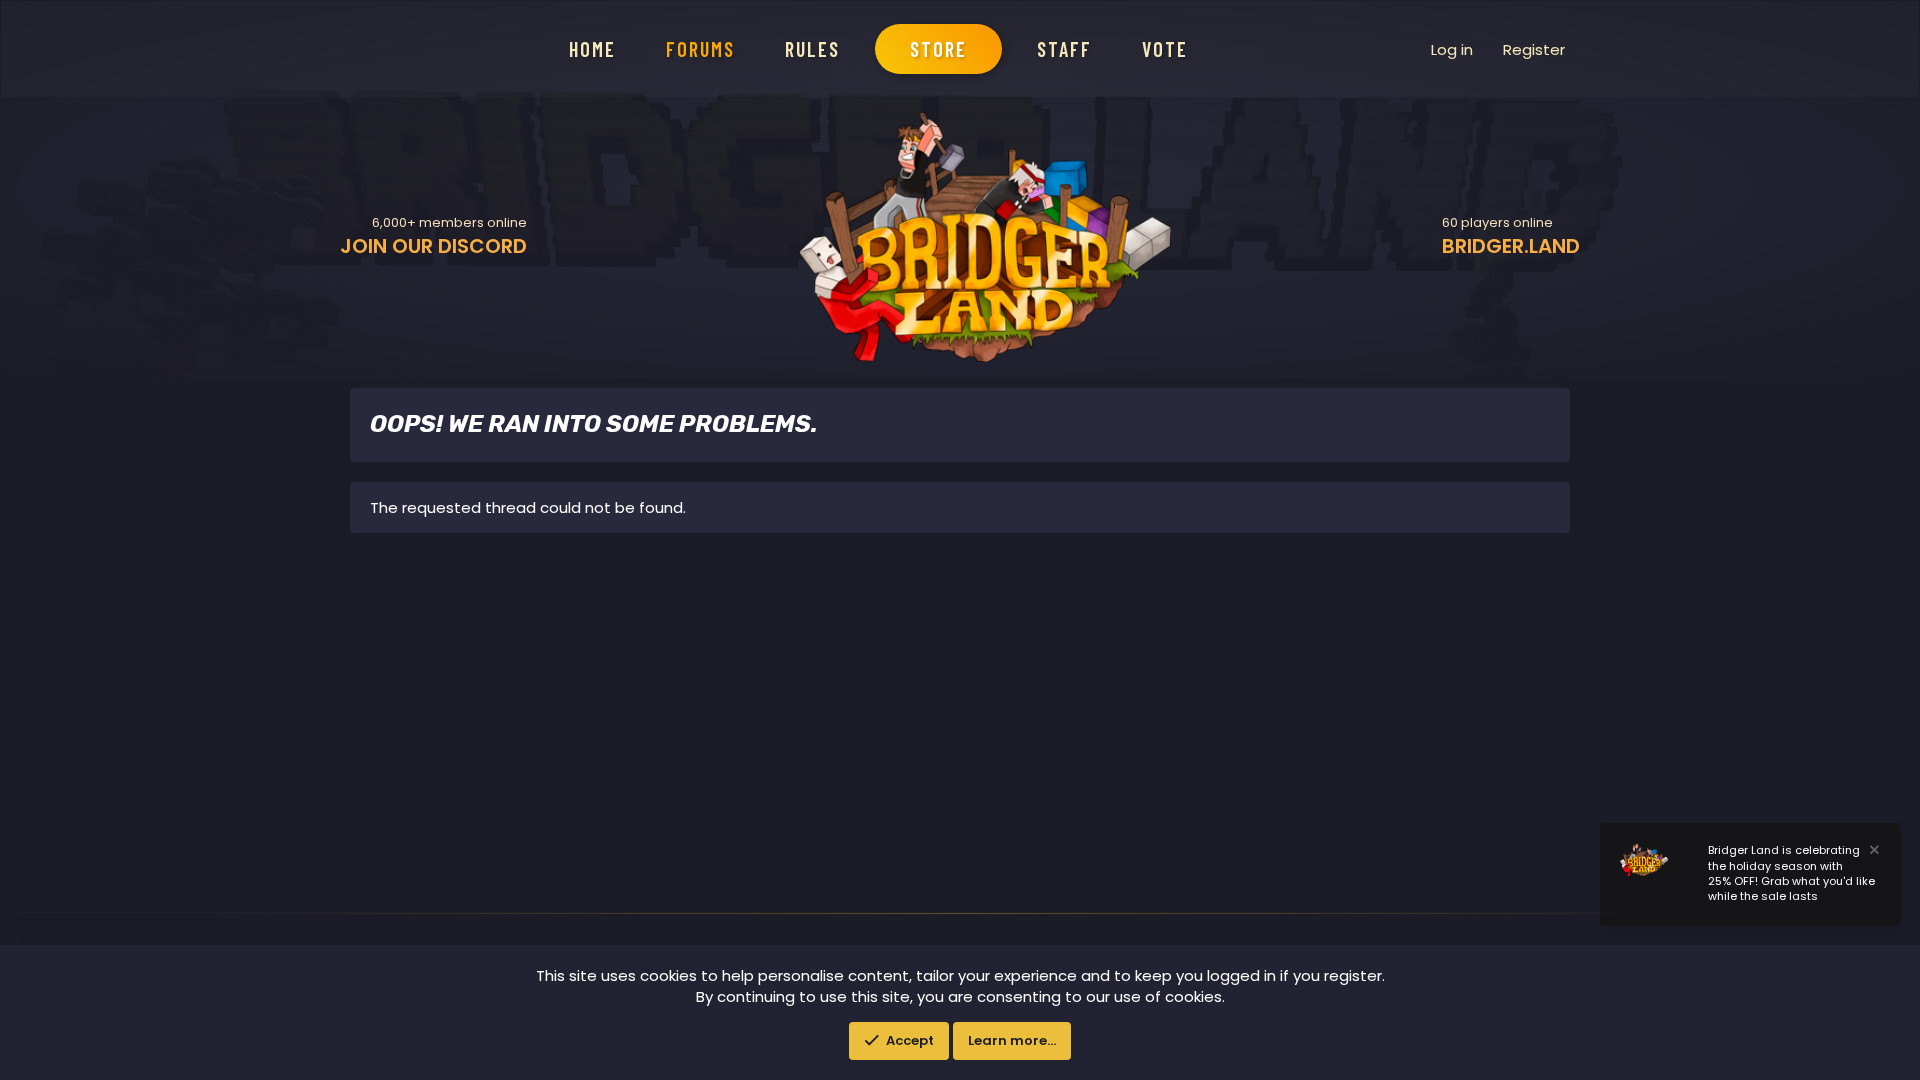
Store (938, 49)
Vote (1165, 49)
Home (592, 49)
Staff (1064, 49)
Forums (700, 49)
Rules (812, 49)
